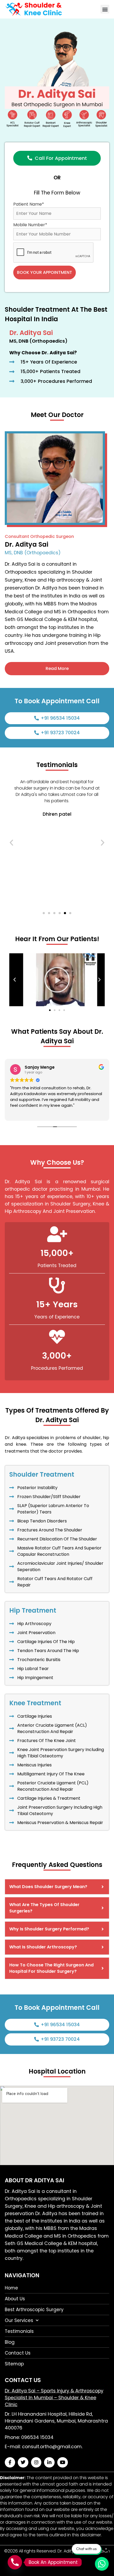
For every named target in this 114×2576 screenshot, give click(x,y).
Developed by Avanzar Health (57, 2557)
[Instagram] (36, 2462)
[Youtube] (63, 2462)
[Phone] (15, 2562)
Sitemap (14, 2364)
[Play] (57, 980)
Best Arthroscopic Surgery (34, 2310)
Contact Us (18, 2353)
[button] (105, 9)
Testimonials (19, 2331)
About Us (15, 2299)
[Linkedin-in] (49, 2462)
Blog (10, 2342)
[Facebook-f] (10, 2462)
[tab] (57, 1887)
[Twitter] (23, 2462)
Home (11, 2288)
